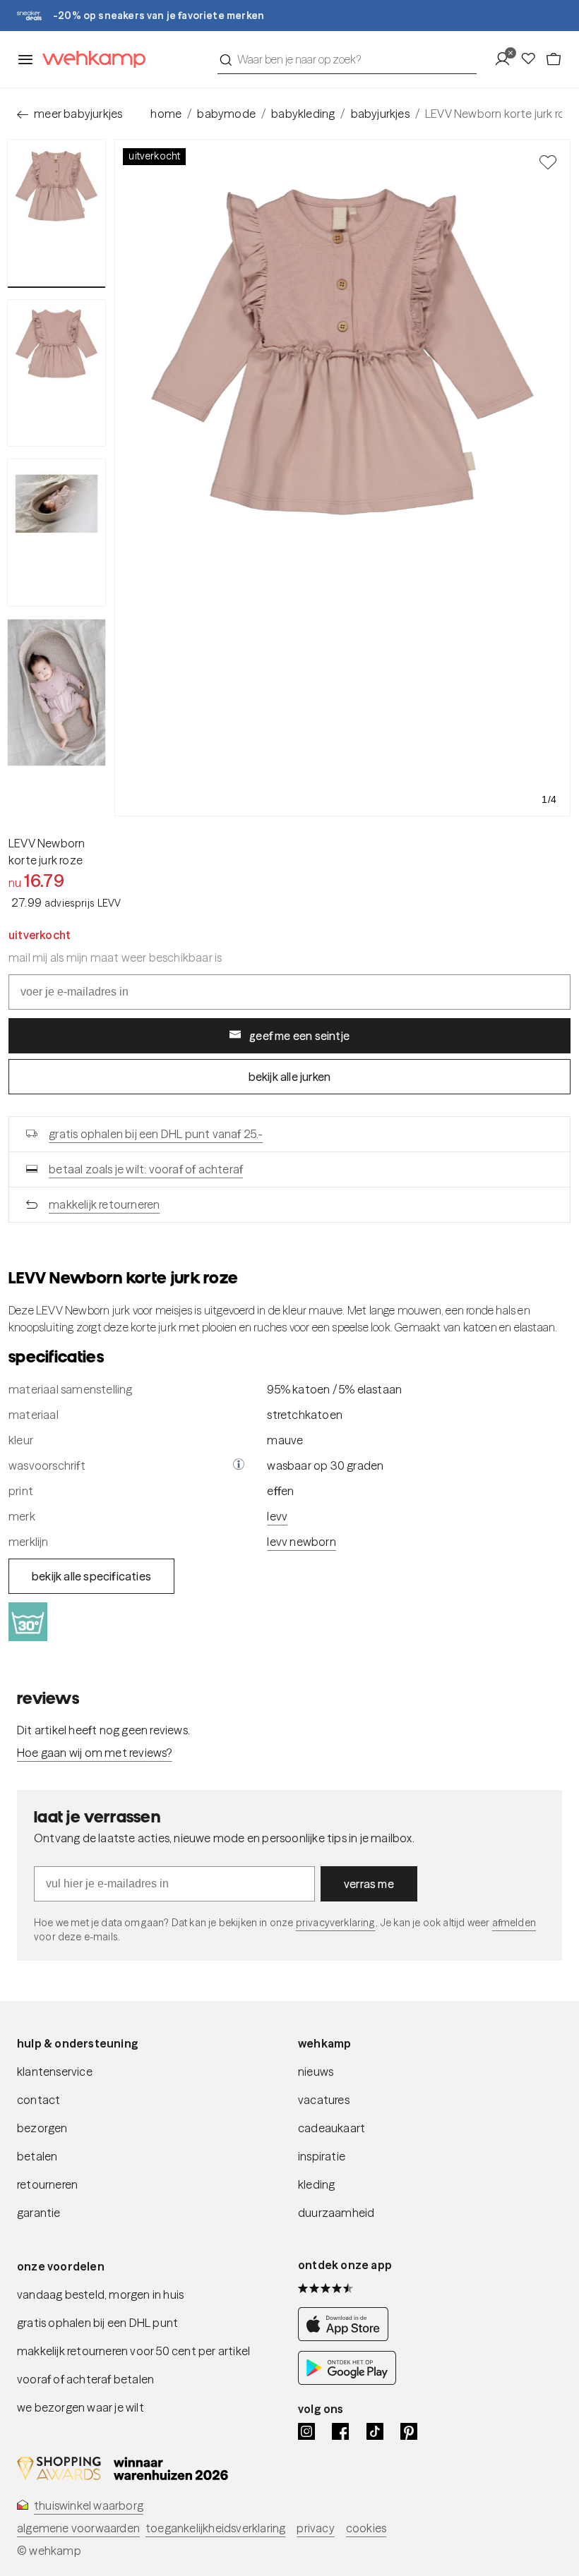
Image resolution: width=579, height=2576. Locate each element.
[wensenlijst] (532, 59)
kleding (316, 2184)
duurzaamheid (336, 2213)
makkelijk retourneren (104, 1204)
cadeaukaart (332, 2128)
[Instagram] (306, 2431)
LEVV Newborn (47, 843)
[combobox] (347, 59)
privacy (315, 2528)
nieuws (316, 2072)
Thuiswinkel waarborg (89, 2505)
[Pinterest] (409, 2431)
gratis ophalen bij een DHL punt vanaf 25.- (156, 1134)
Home (166, 114)
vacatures (324, 2100)
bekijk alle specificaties (91, 1576)
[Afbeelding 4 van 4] (56, 693)
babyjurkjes (380, 114)
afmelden (514, 1923)
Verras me (369, 1884)
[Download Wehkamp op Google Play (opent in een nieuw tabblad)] (347, 2381)
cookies (366, 2528)
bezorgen (42, 2128)
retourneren (47, 2184)
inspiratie (322, 2156)
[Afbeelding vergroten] (342, 478)
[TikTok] (375, 2431)
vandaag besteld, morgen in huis (100, 2294)
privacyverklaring (336, 1923)
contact (38, 2100)
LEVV (277, 1516)
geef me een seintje (299, 1036)
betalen (37, 2156)
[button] (239, 1465)
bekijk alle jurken (290, 1077)
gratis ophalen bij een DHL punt (97, 2323)
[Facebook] (340, 2431)
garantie (39, 2213)
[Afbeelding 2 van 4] (56, 373)
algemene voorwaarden (78, 2528)
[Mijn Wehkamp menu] (507, 59)
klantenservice (55, 2072)
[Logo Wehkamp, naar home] (90, 60)
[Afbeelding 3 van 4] (56, 533)
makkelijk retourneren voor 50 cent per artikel (133, 2351)
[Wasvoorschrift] (239, 1465)
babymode (226, 114)
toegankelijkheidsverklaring (215, 2528)
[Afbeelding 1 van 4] (56, 213)
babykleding (303, 114)
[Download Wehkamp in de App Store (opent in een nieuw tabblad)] (347, 2337)
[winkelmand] (554, 59)
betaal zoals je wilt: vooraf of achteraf (146, 1169)
